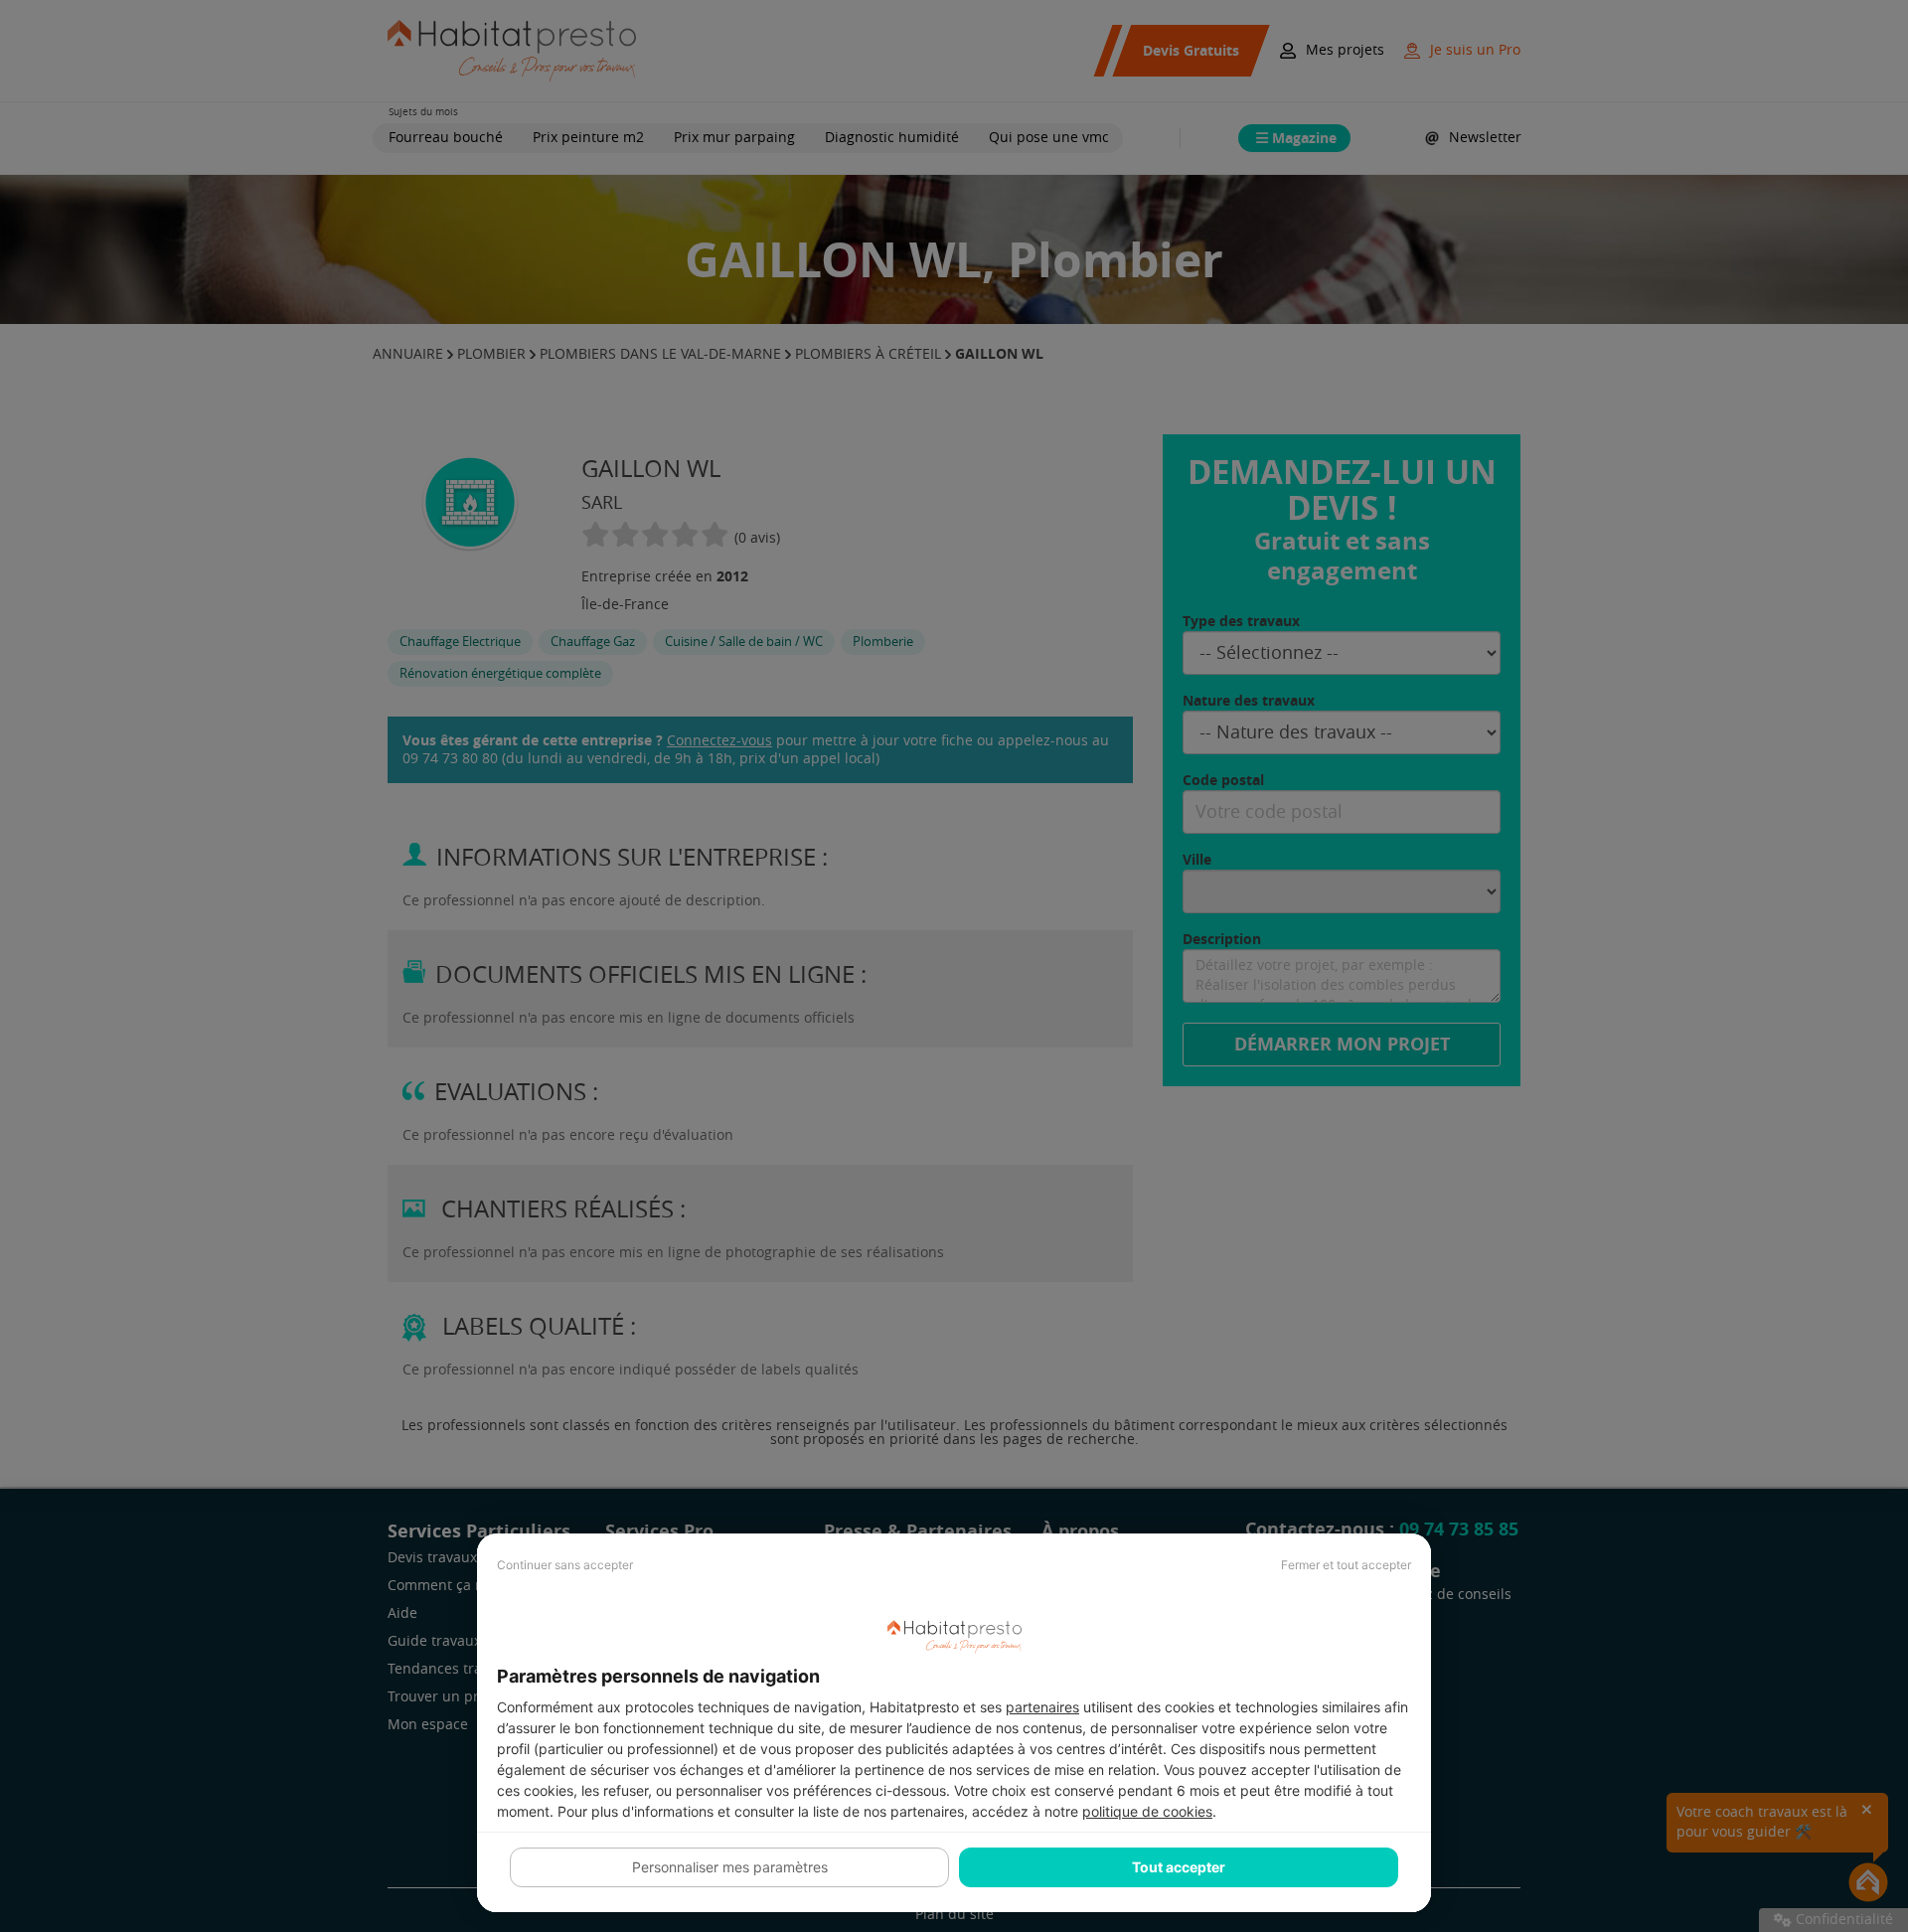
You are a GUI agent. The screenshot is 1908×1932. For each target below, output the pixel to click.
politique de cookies (1147, 1811)
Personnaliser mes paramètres (730, 1867)
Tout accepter (1179, 1867)
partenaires (1042, 1707)
